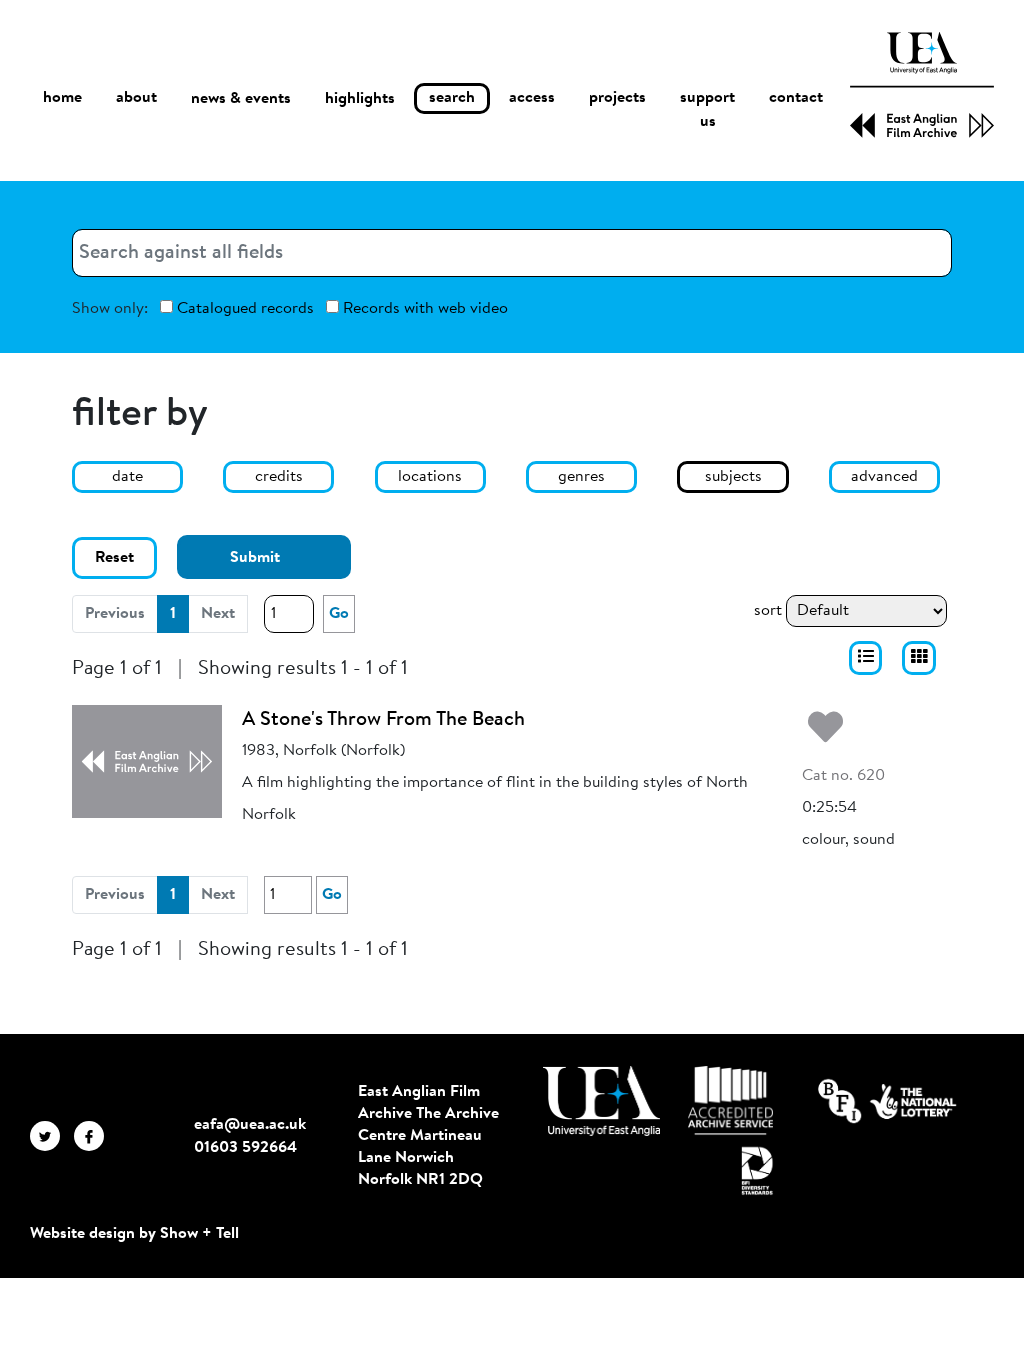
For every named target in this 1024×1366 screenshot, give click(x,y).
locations (430, 477)
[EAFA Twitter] (52, 1136)
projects (617, 98)
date (127, 477)
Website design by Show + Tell (134, 1234)
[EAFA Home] (922, 85)
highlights (360, 99)
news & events (241, 99)
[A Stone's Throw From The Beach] (147, 761)
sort (768, 611)
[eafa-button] (866, 658)
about (136, 98)
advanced (884, 477)
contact (796, 98)
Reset (114, 558)
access (532, 98)
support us (707, 110)
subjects (733, 477)
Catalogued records (243, 309)
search (452, 98)
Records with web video (423, 309)
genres (581, 477)
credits (279, 477)
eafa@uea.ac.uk (250, 1125)
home (62, 98)
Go (339, 614)
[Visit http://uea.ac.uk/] (601, 1101)
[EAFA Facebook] (94, 1136)
